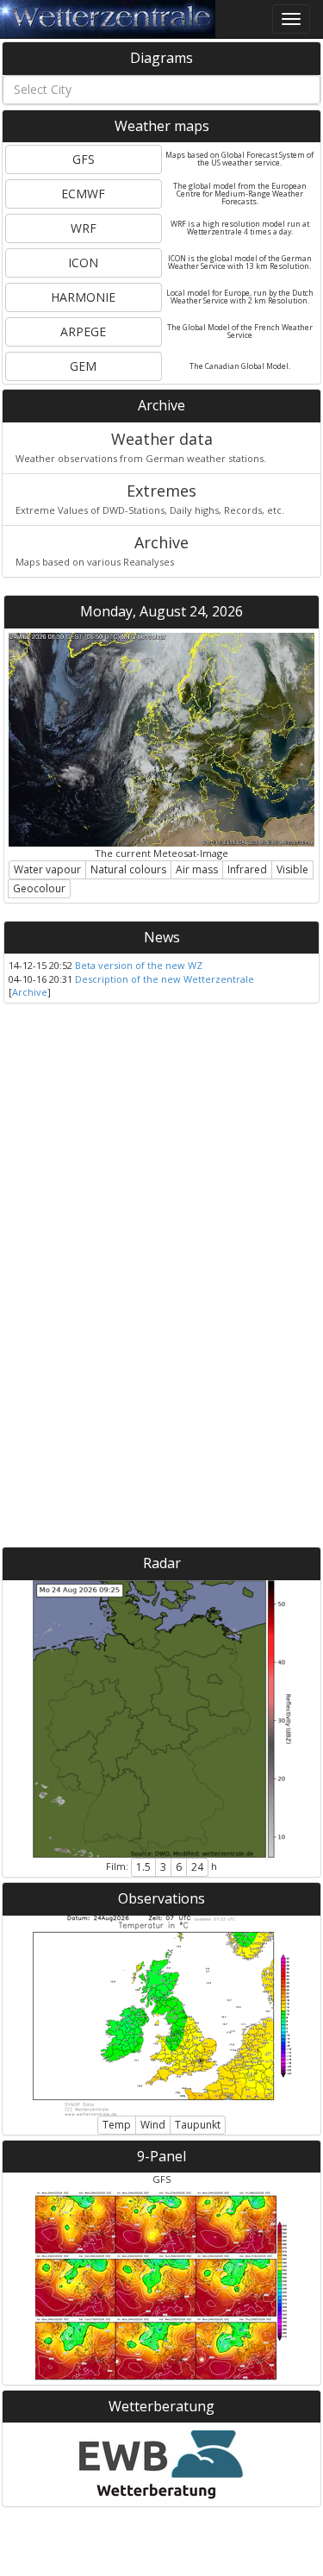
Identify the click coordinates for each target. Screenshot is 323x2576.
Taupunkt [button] (198, 2125)
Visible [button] (292, 869)
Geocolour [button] (39, 888)
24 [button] (197, 1867)
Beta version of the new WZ (139, 965)
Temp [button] (117, 2125)
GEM (83, 366)
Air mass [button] (197, 869)
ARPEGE (83, 331)
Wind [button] (153, 2125)
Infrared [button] (247, 869)
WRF (84, 228)
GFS (84, 159)
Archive (30, 992)
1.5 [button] (143, 1867)
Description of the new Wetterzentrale (165, 979)
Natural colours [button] (128, 869)
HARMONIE (83, 297)
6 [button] (179, 1867)
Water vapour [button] (47, 869)
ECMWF (83, 194)
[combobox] (161, 90)
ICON (83, 263)
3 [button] (163, 1867)
